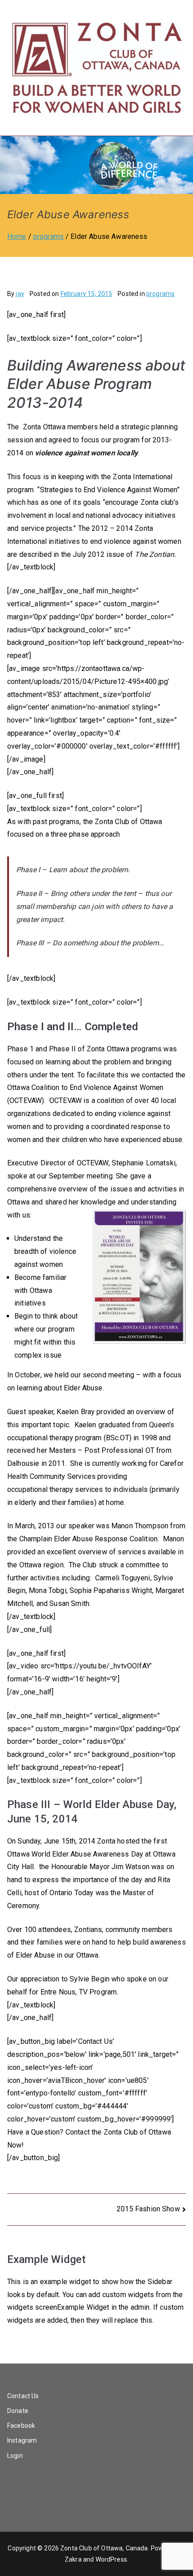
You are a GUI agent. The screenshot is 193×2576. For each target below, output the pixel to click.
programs (160, 294)
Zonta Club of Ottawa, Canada (104, 2548)
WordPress (111, 2559)
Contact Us (23, 2396)
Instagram (22, 2440)
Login (15, 2456)
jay (20, 294)
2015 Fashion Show (148, 2209)
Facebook (21, 2426)
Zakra (73, 2559)
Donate (18, 2411)
